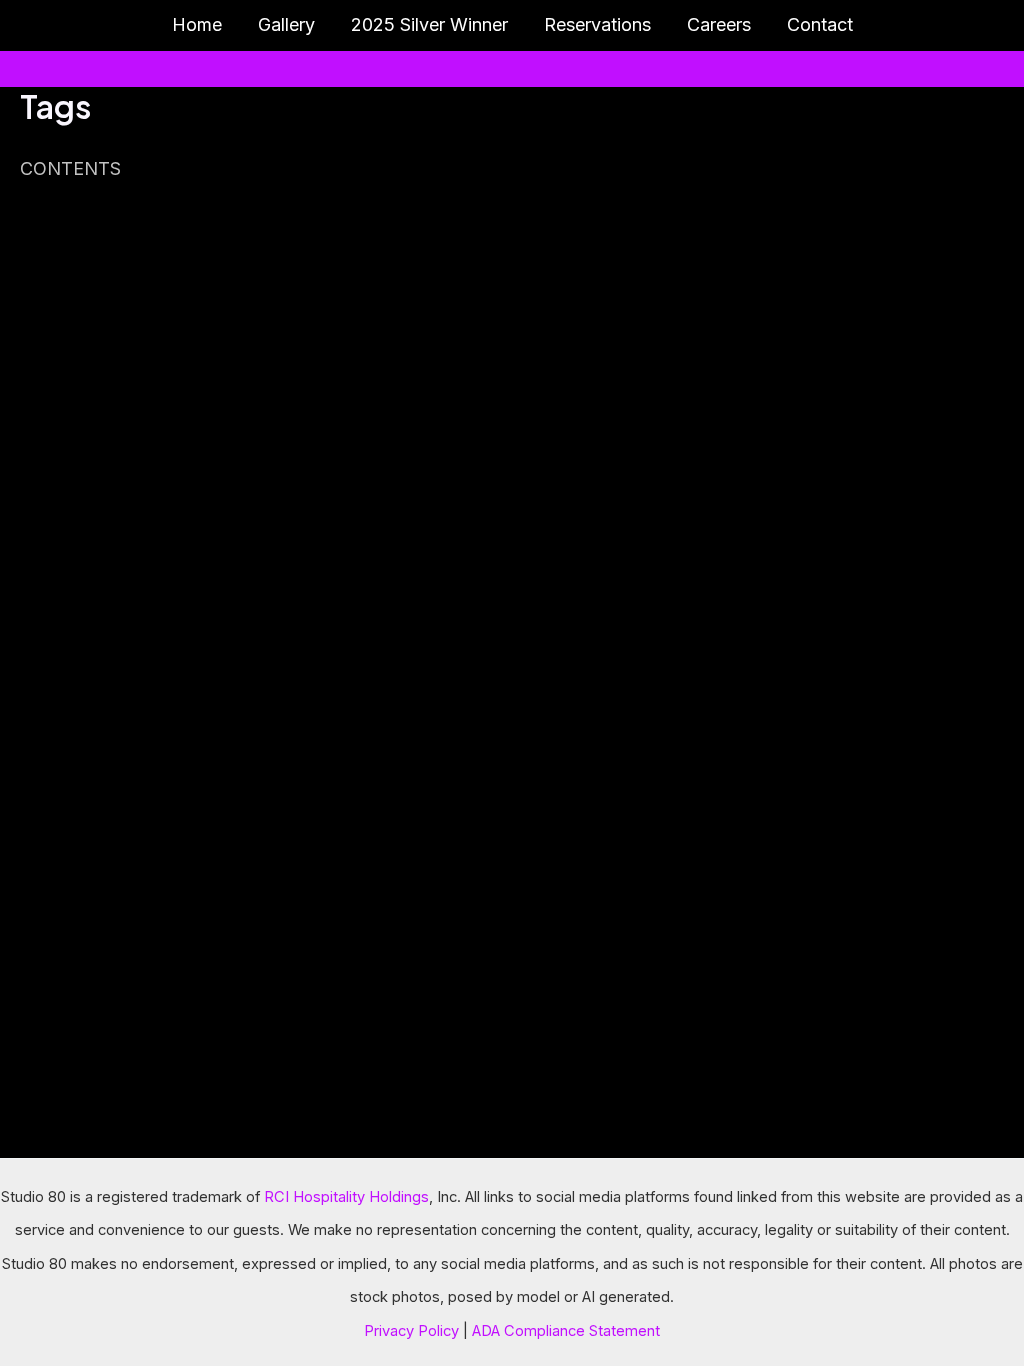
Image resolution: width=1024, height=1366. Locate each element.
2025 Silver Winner (429, 24)
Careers (719, 24)
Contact (820, 24)
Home (197, 24)
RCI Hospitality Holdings (346, 1197)
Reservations (597, 24)
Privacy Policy (411, 1331)
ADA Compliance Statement (566, 1331)
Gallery (286, 24)
